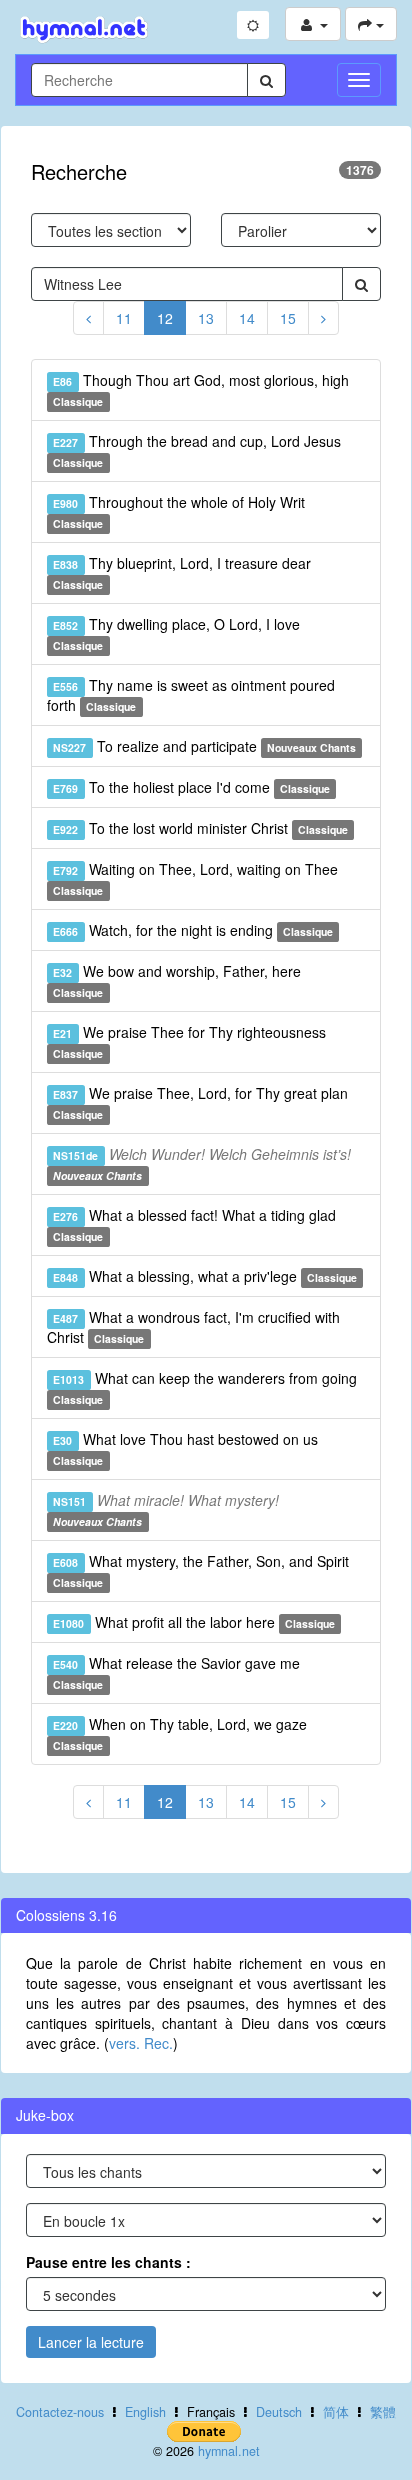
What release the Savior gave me (176, 1672)
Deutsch (279, 2412)
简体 (336, 2412)
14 (247, 318)
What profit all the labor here (194, 1622)
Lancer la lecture (91, 2342)
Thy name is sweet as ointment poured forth (191, 695)
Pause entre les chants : (108, 2262)
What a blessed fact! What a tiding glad (194, 1224)
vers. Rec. (141, 2043)
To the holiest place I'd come (191, 787)
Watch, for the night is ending (193, 930)
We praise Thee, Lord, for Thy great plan (200, 1102)
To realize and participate (204, 746)
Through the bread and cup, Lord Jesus (196, 450)
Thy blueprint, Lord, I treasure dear (181, 572)
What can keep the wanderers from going (204, 1387)
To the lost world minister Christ (200, 828)
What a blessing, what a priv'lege (205, 1276)
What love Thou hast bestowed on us (185, 1448)
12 (165, 318)
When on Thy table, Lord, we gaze (179, 1733)
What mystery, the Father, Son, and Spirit (200, 1570)
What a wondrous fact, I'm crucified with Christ (193, 1327)
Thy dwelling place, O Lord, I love (176, 633)
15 (288, 318)
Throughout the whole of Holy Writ (178, 511)
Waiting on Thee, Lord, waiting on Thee (195, 878)
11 (124, 318)
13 (206, 318)
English (145, 2412)
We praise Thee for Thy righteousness (189, 1041)
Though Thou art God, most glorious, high (200, 389)
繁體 (383, 2412)
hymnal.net (229, 2451)
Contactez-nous (60, 2412)
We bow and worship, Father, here (176, 980)
